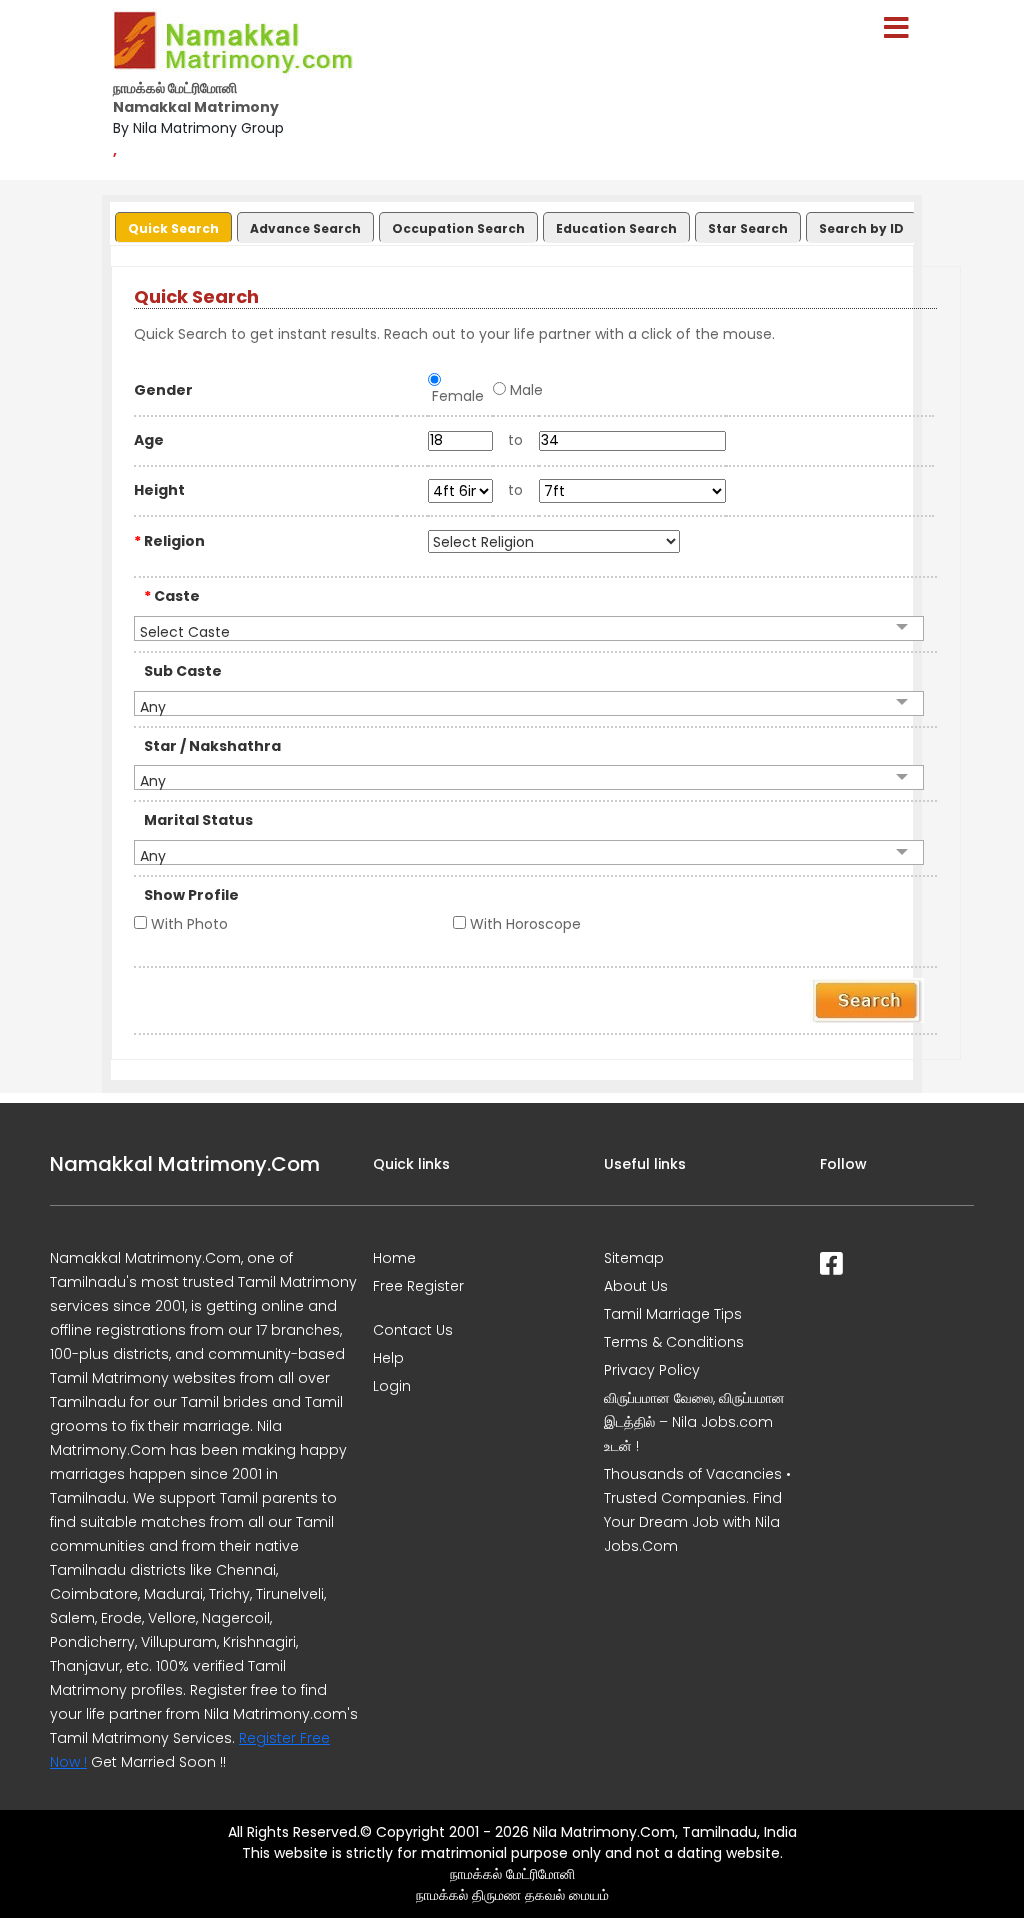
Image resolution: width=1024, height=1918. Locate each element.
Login (392, 1386)
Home (394, 1258)
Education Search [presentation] (616, 228)
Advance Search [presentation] (305, 228)
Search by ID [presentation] (861, 228)
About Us (636, 1286)
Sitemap (634, 1258)
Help (388, 1358)
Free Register (418, 1286)
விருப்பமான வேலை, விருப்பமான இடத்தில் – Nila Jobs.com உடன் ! (694, 1422)
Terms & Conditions (674, 1342)
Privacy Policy (652, 1370)
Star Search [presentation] (748, 228)
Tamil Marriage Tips (673, 1314)
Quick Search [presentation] (173, 228)
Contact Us (413, 1330)
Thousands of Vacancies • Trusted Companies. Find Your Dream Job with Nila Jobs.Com (697, 1510)
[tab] (171, 223)
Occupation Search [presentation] (458, 228)
